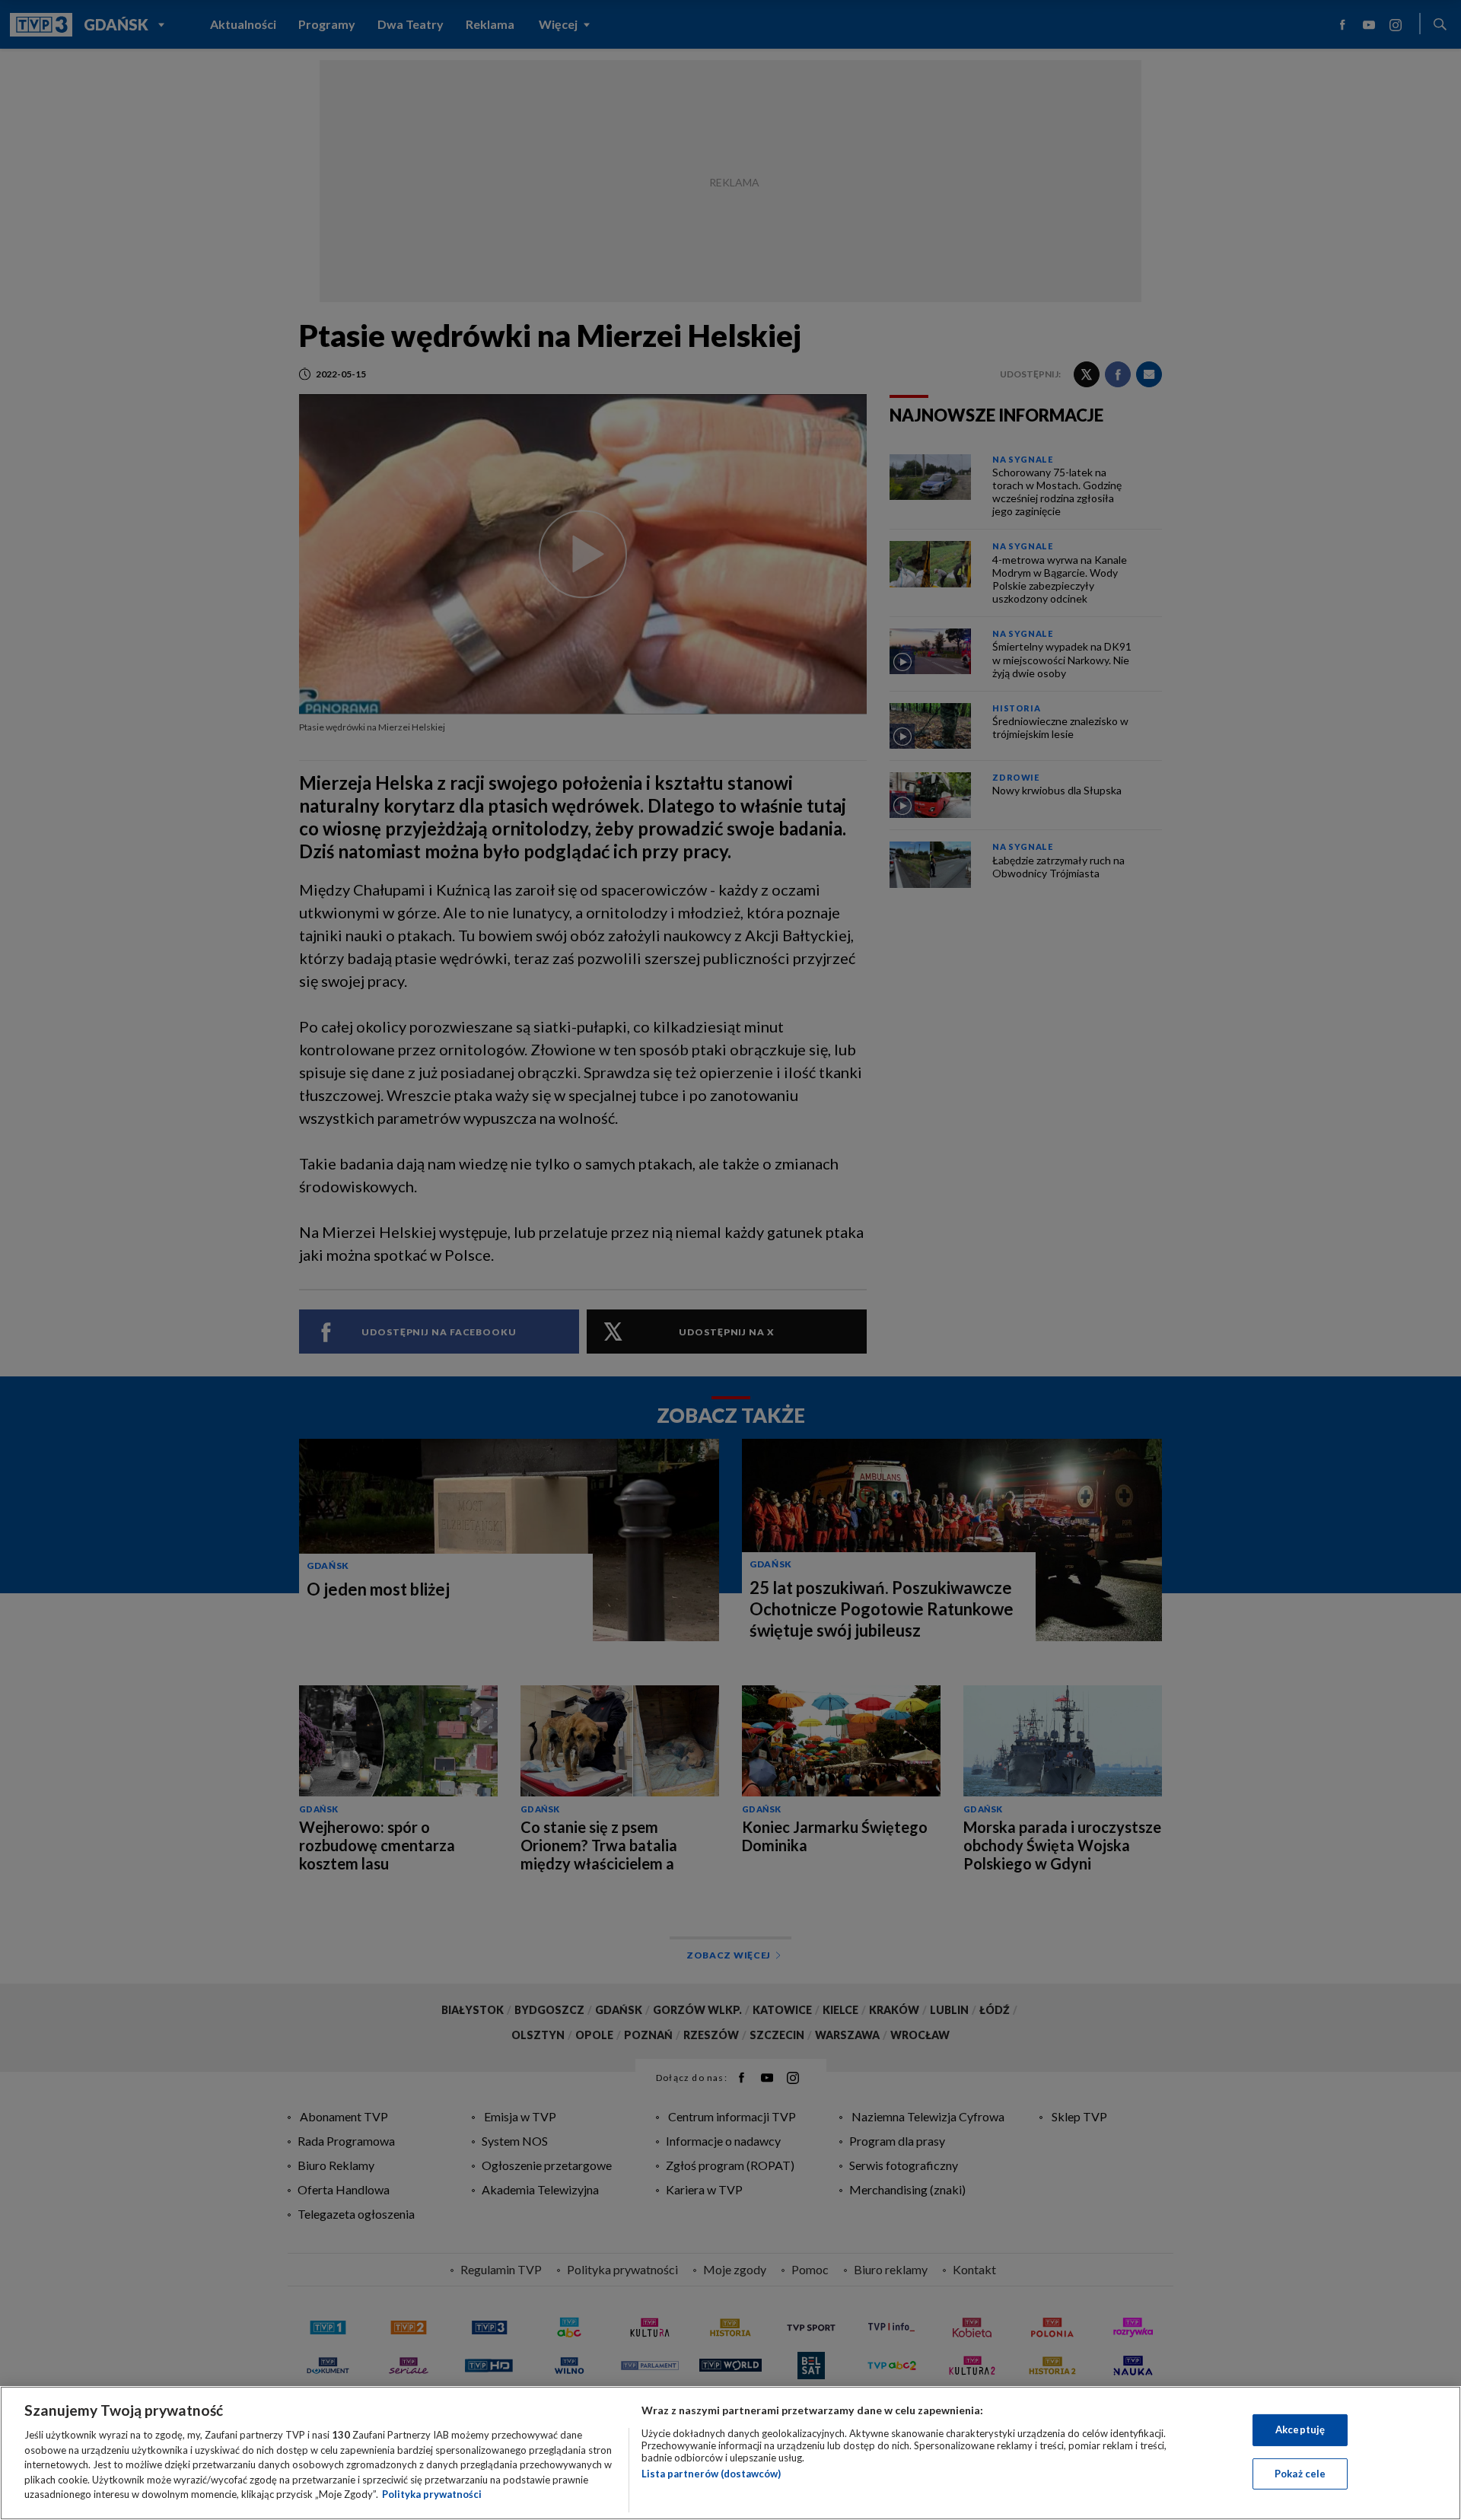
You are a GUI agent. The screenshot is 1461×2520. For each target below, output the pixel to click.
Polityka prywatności (432, 2494)
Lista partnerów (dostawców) (711, 2474)
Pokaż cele (1300, 2474)
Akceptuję (1300, 2429)
